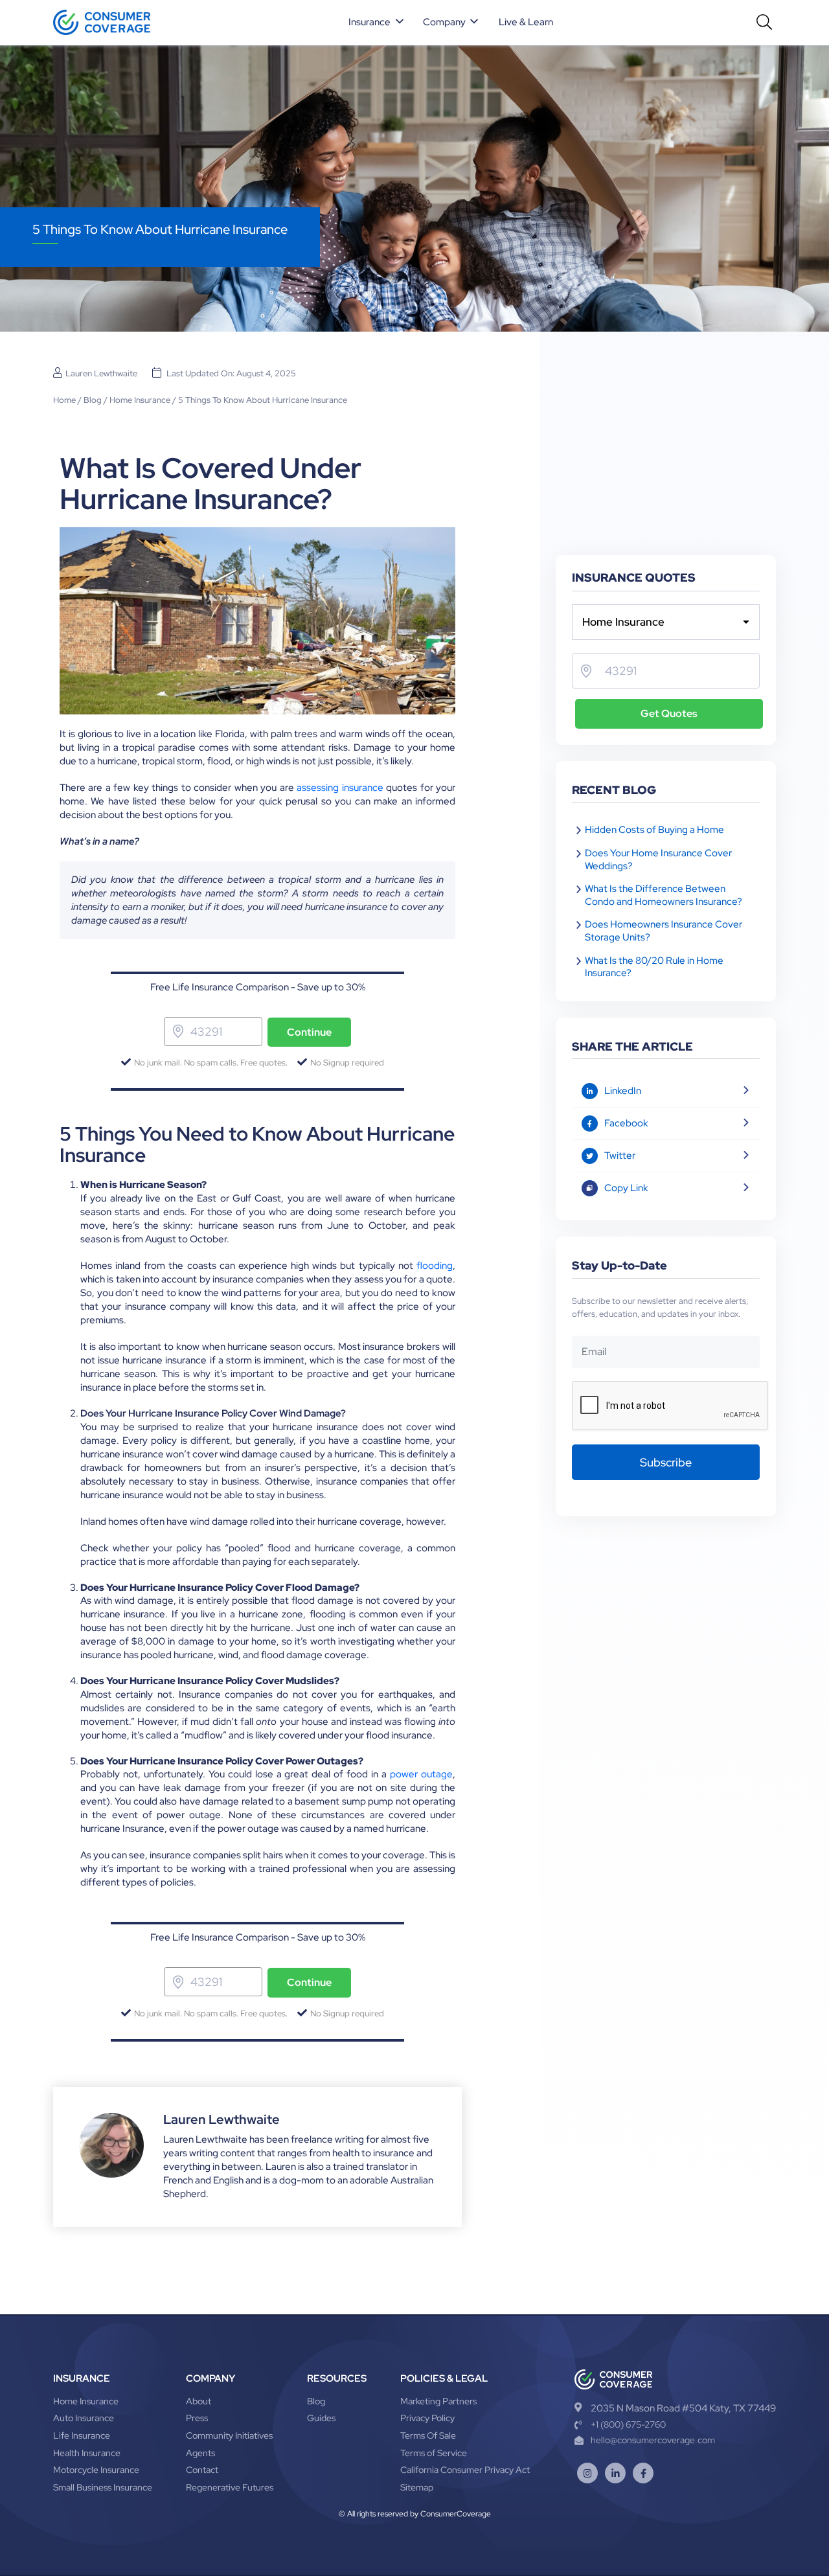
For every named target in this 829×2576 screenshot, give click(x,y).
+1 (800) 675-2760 (628, 2424)
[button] (377, 23)
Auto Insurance (84, 2418)
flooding (435, 1266)
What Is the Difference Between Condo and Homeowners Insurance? (664, 895)
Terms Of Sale (428, 2435)
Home (64, 400)
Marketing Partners (438, 2401)
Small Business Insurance (103, 2487)
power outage (421, 1774)
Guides (321, 2418)
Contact (202, 2470)
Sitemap (417, 2487)
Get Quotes (669, 713)
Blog (93, 400)
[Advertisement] (666, 458)
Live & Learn (526, 22)
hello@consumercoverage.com (653, 2440)
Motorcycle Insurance (96, 2470)
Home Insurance (140, 400)
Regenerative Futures (230, 2487)
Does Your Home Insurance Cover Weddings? (658, 860)
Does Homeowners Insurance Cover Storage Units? (664, 931)
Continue (309, 1032)
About (199, 2401)
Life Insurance (82, 2435)
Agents (200, 2453)
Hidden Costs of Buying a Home (654, 830)
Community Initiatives (229, 2435)
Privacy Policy (427, 2418)
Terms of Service (434, 2453)
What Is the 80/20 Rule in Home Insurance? (654, 967)
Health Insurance (87, 2453)
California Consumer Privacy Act (465, 2470)
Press (197, 2418)
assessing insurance (340, 788)
